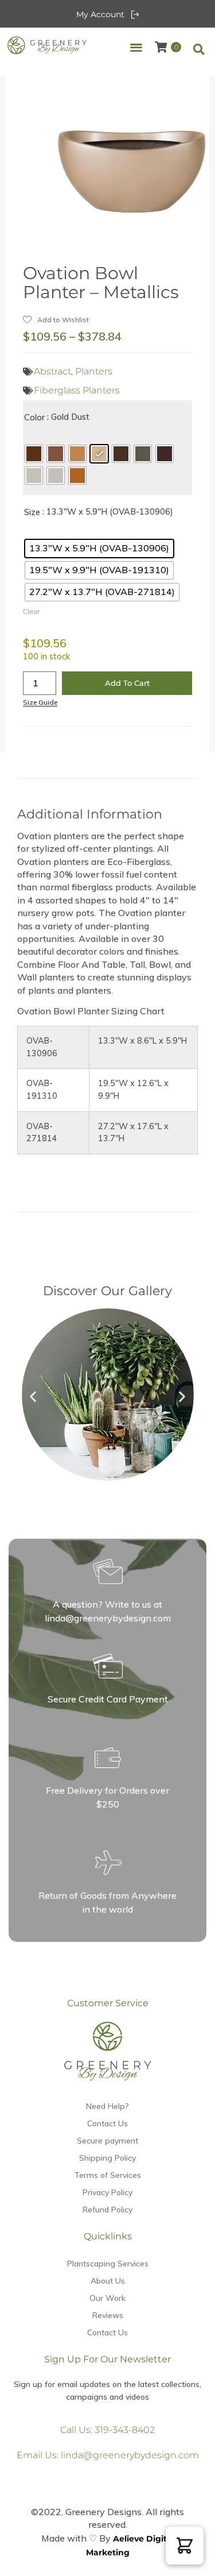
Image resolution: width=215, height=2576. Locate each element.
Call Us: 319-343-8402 (107, 2430)
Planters (94, 371)
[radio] (34, 454)
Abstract (52, 371)
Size (32, 512)
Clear (32, 611)
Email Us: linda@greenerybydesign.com (108, 2455)
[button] (136, 47)
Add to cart (127, 683)
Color (34, 418)
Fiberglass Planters (77, 390)
